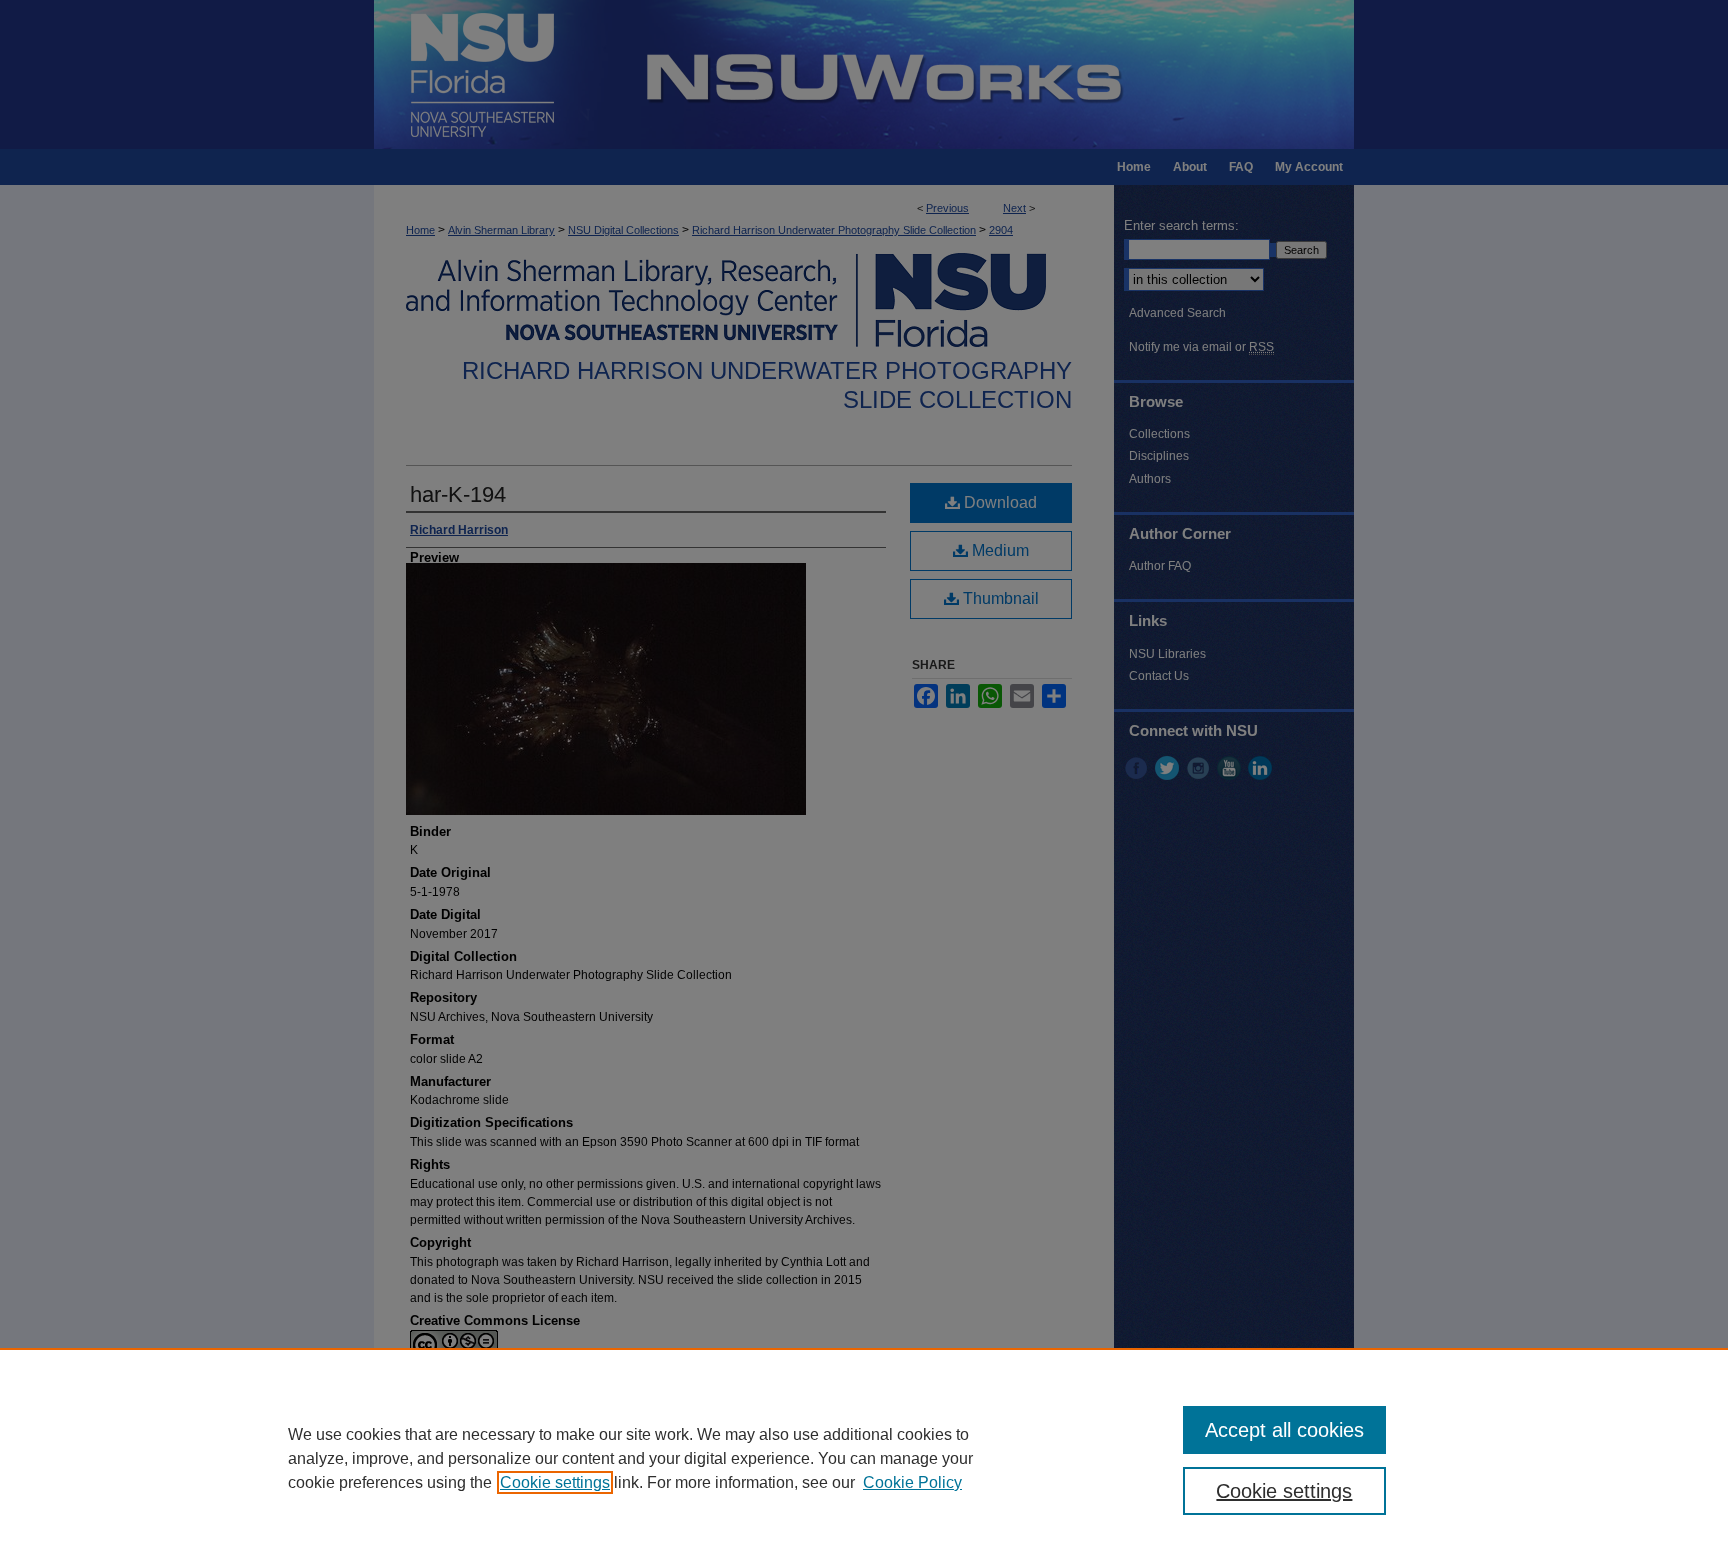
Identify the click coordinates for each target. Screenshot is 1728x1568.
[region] (864, 1458)
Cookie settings (555, 1482)
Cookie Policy (912, 1482)
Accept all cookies (1284, 1430)
